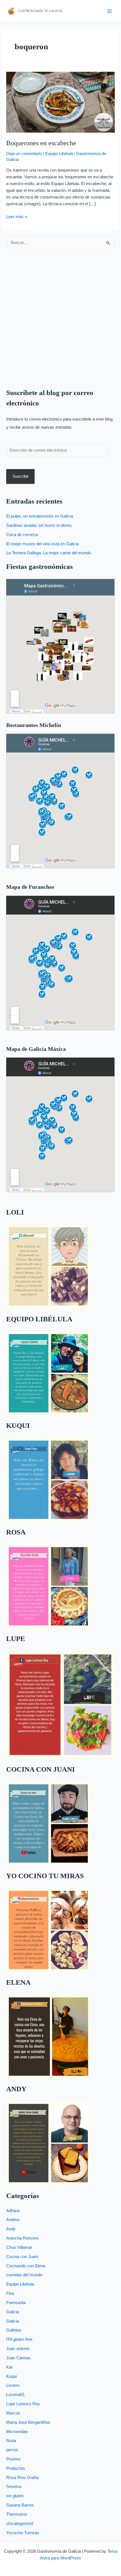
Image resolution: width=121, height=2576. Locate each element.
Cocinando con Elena (26, 2266)
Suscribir (21, 476)
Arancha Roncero (22, 2238)
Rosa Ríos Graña (22, 2478)
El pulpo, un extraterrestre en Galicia (40, 516)
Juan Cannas (18, 2358)
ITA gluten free (19, 2339)
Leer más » (17, 216)
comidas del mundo (24, 2275)
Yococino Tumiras (23, 2533)
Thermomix (17, 2514)
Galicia (13, 2312)
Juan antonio (18, 2349)
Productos (16, 2468)
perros (12, 2450)
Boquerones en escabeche (41, 143)
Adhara (13, 2211)
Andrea (13, 2220)
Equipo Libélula (59, 154)
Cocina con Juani (22, 2257)
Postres (13, 2459)
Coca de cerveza (22, 535)
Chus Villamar (19, 2247)
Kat (9, 2367)
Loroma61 (15, 2395)
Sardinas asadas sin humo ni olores (39, 525)
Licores (13, 2385)
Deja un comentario (24, 154)
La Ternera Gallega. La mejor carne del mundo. (49, 553)
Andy (11, 2229)
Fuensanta (16, 2303)
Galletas (14, 2330)
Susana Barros (20, 2505)
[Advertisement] (60, 315)
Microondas (17, 2432)
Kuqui (11, 2376)
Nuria (11, 2441)
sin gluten (15, 2496)
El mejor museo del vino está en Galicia (42, 544)
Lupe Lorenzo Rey (23, 2404)
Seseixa (14, 2487)
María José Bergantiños (28, 2422)
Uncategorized (20, 2524)
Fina (10, 2293)
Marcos (13, 2413)
